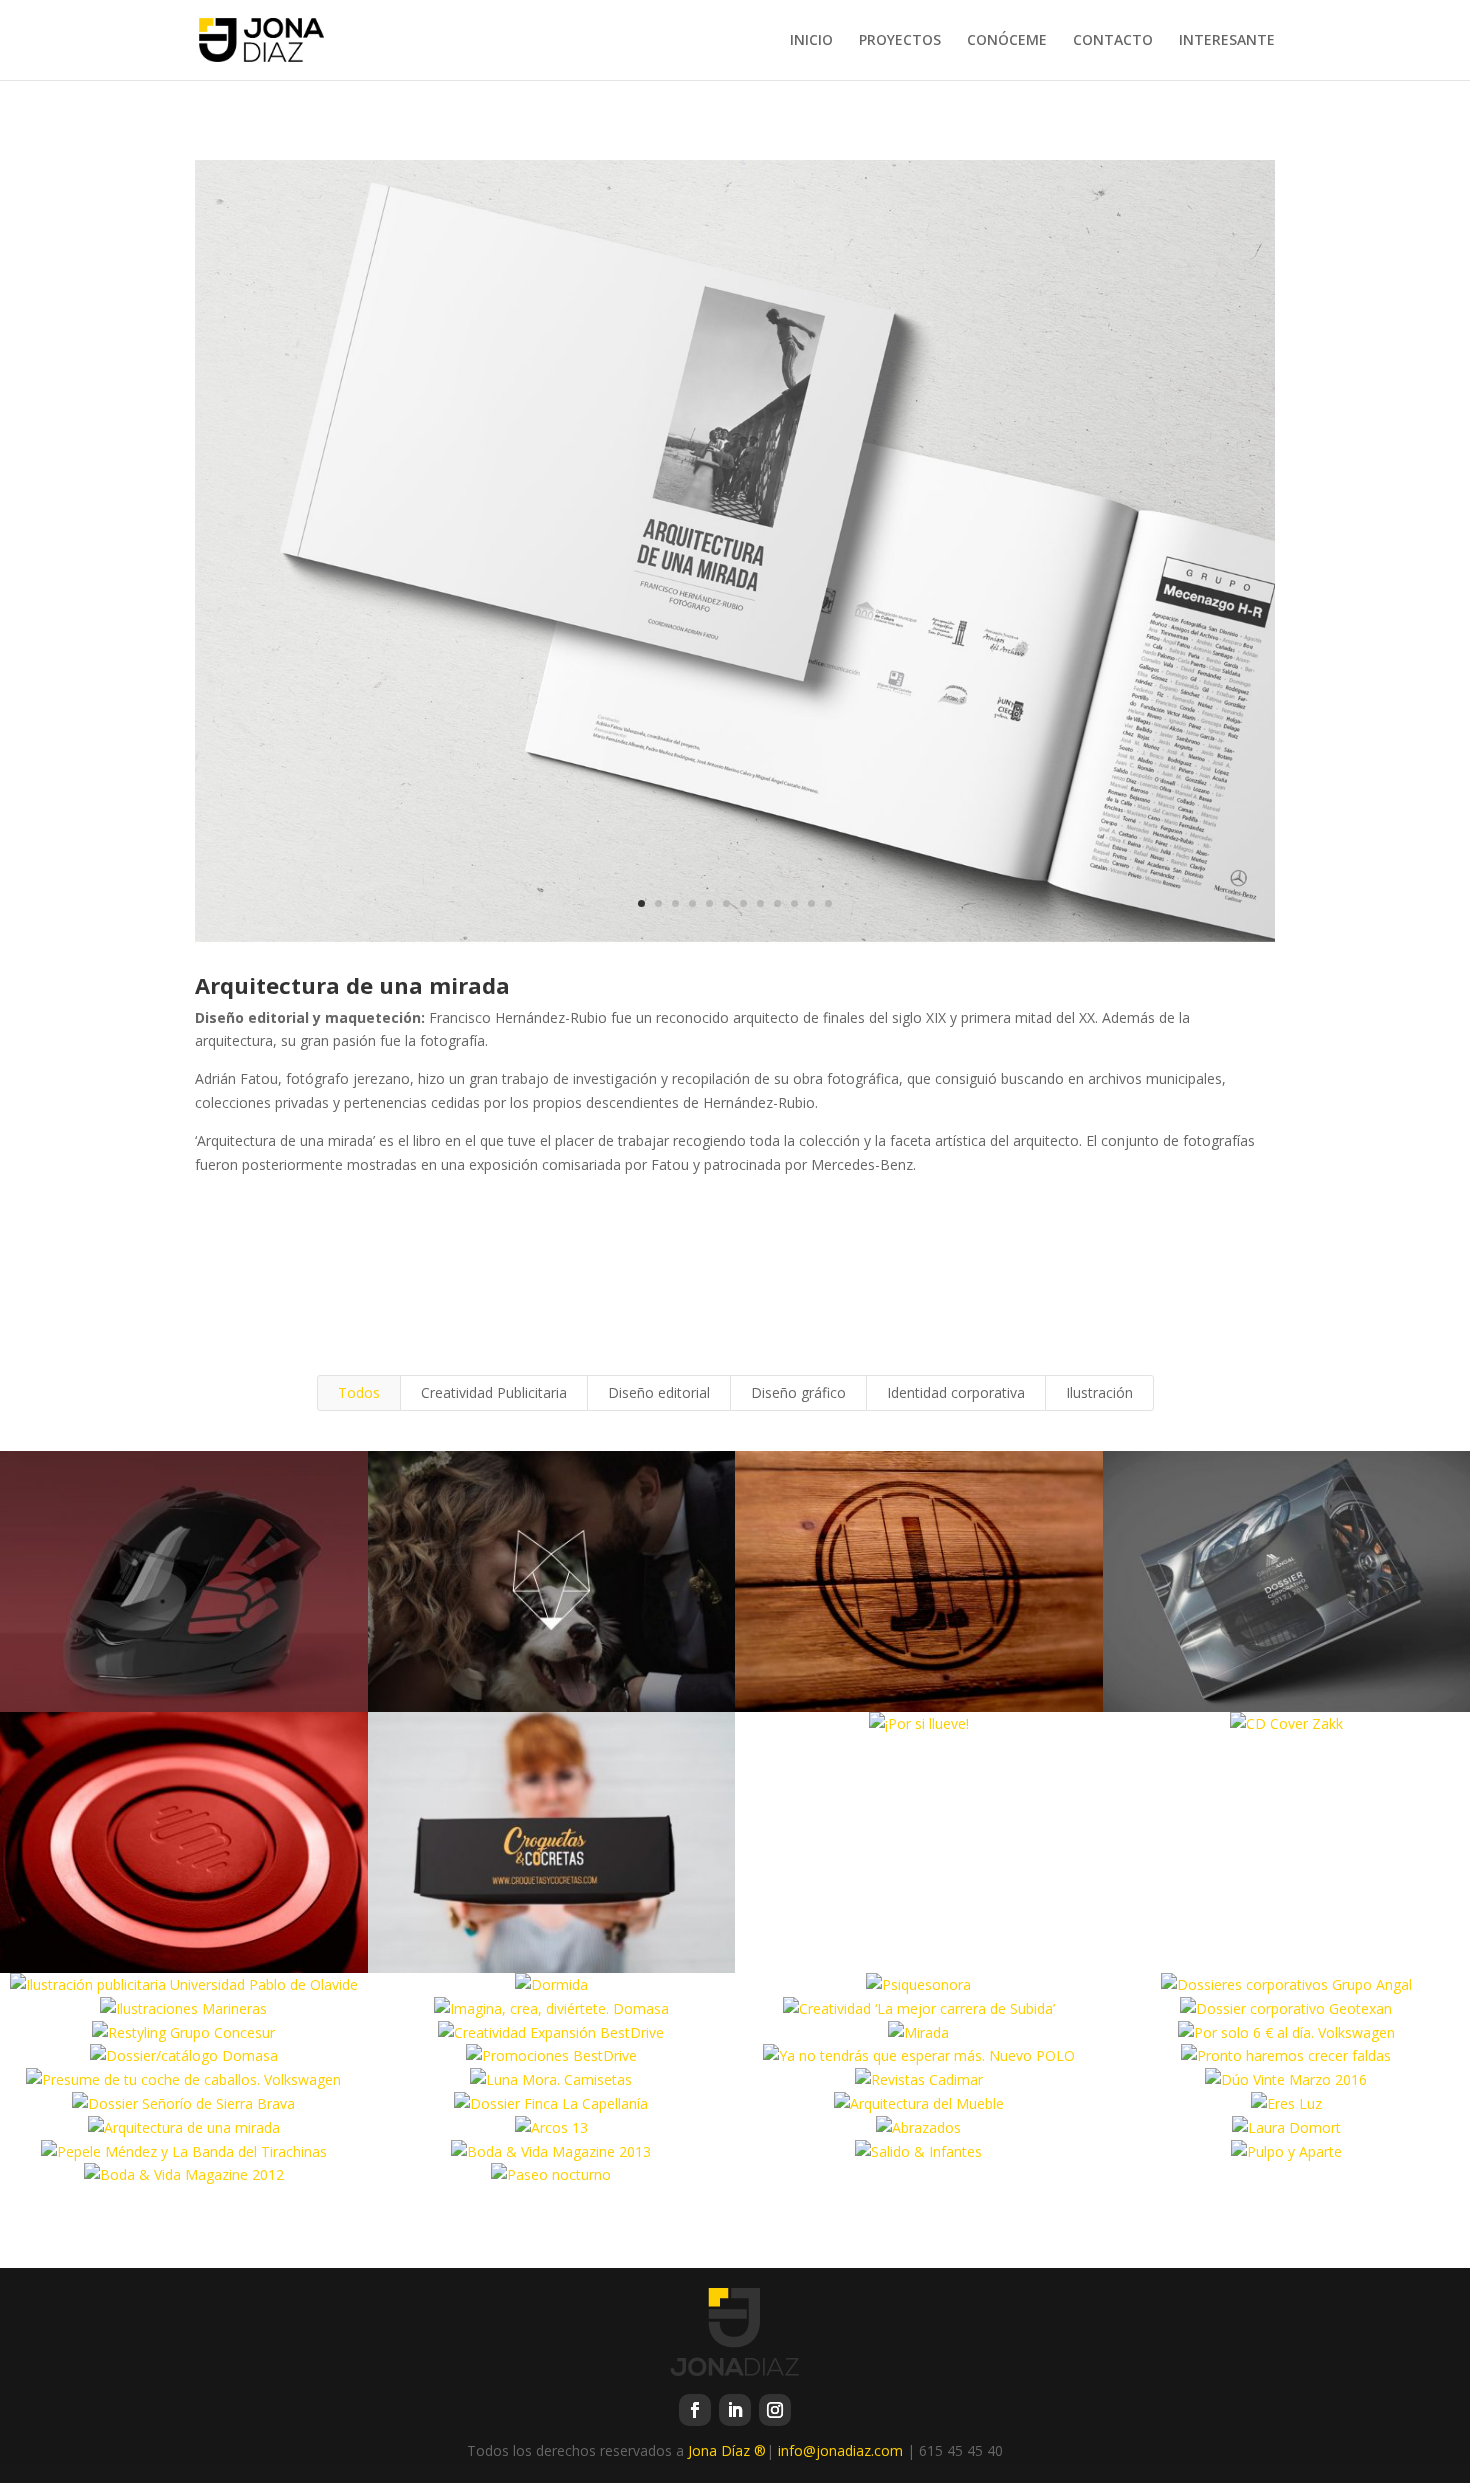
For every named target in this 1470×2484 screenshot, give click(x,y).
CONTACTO (1113, 41)
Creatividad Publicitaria (494, 1392)
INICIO (811, 41)
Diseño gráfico (798, 1392)
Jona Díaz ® (727, 2450)
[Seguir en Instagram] (775, 2410)
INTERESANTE (1227, 41)
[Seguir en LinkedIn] (735, 2410)
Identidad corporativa (956, 1392)
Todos (359, 1392)
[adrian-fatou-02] (735, 943)
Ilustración (1099, 1392)
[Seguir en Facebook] (695, 2410)
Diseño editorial (659, 1392)
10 (794, 903)
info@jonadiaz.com (840, 2450)
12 (828, 903)
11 (811, 903)
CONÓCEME (1007, 41)
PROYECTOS (900, 41)
